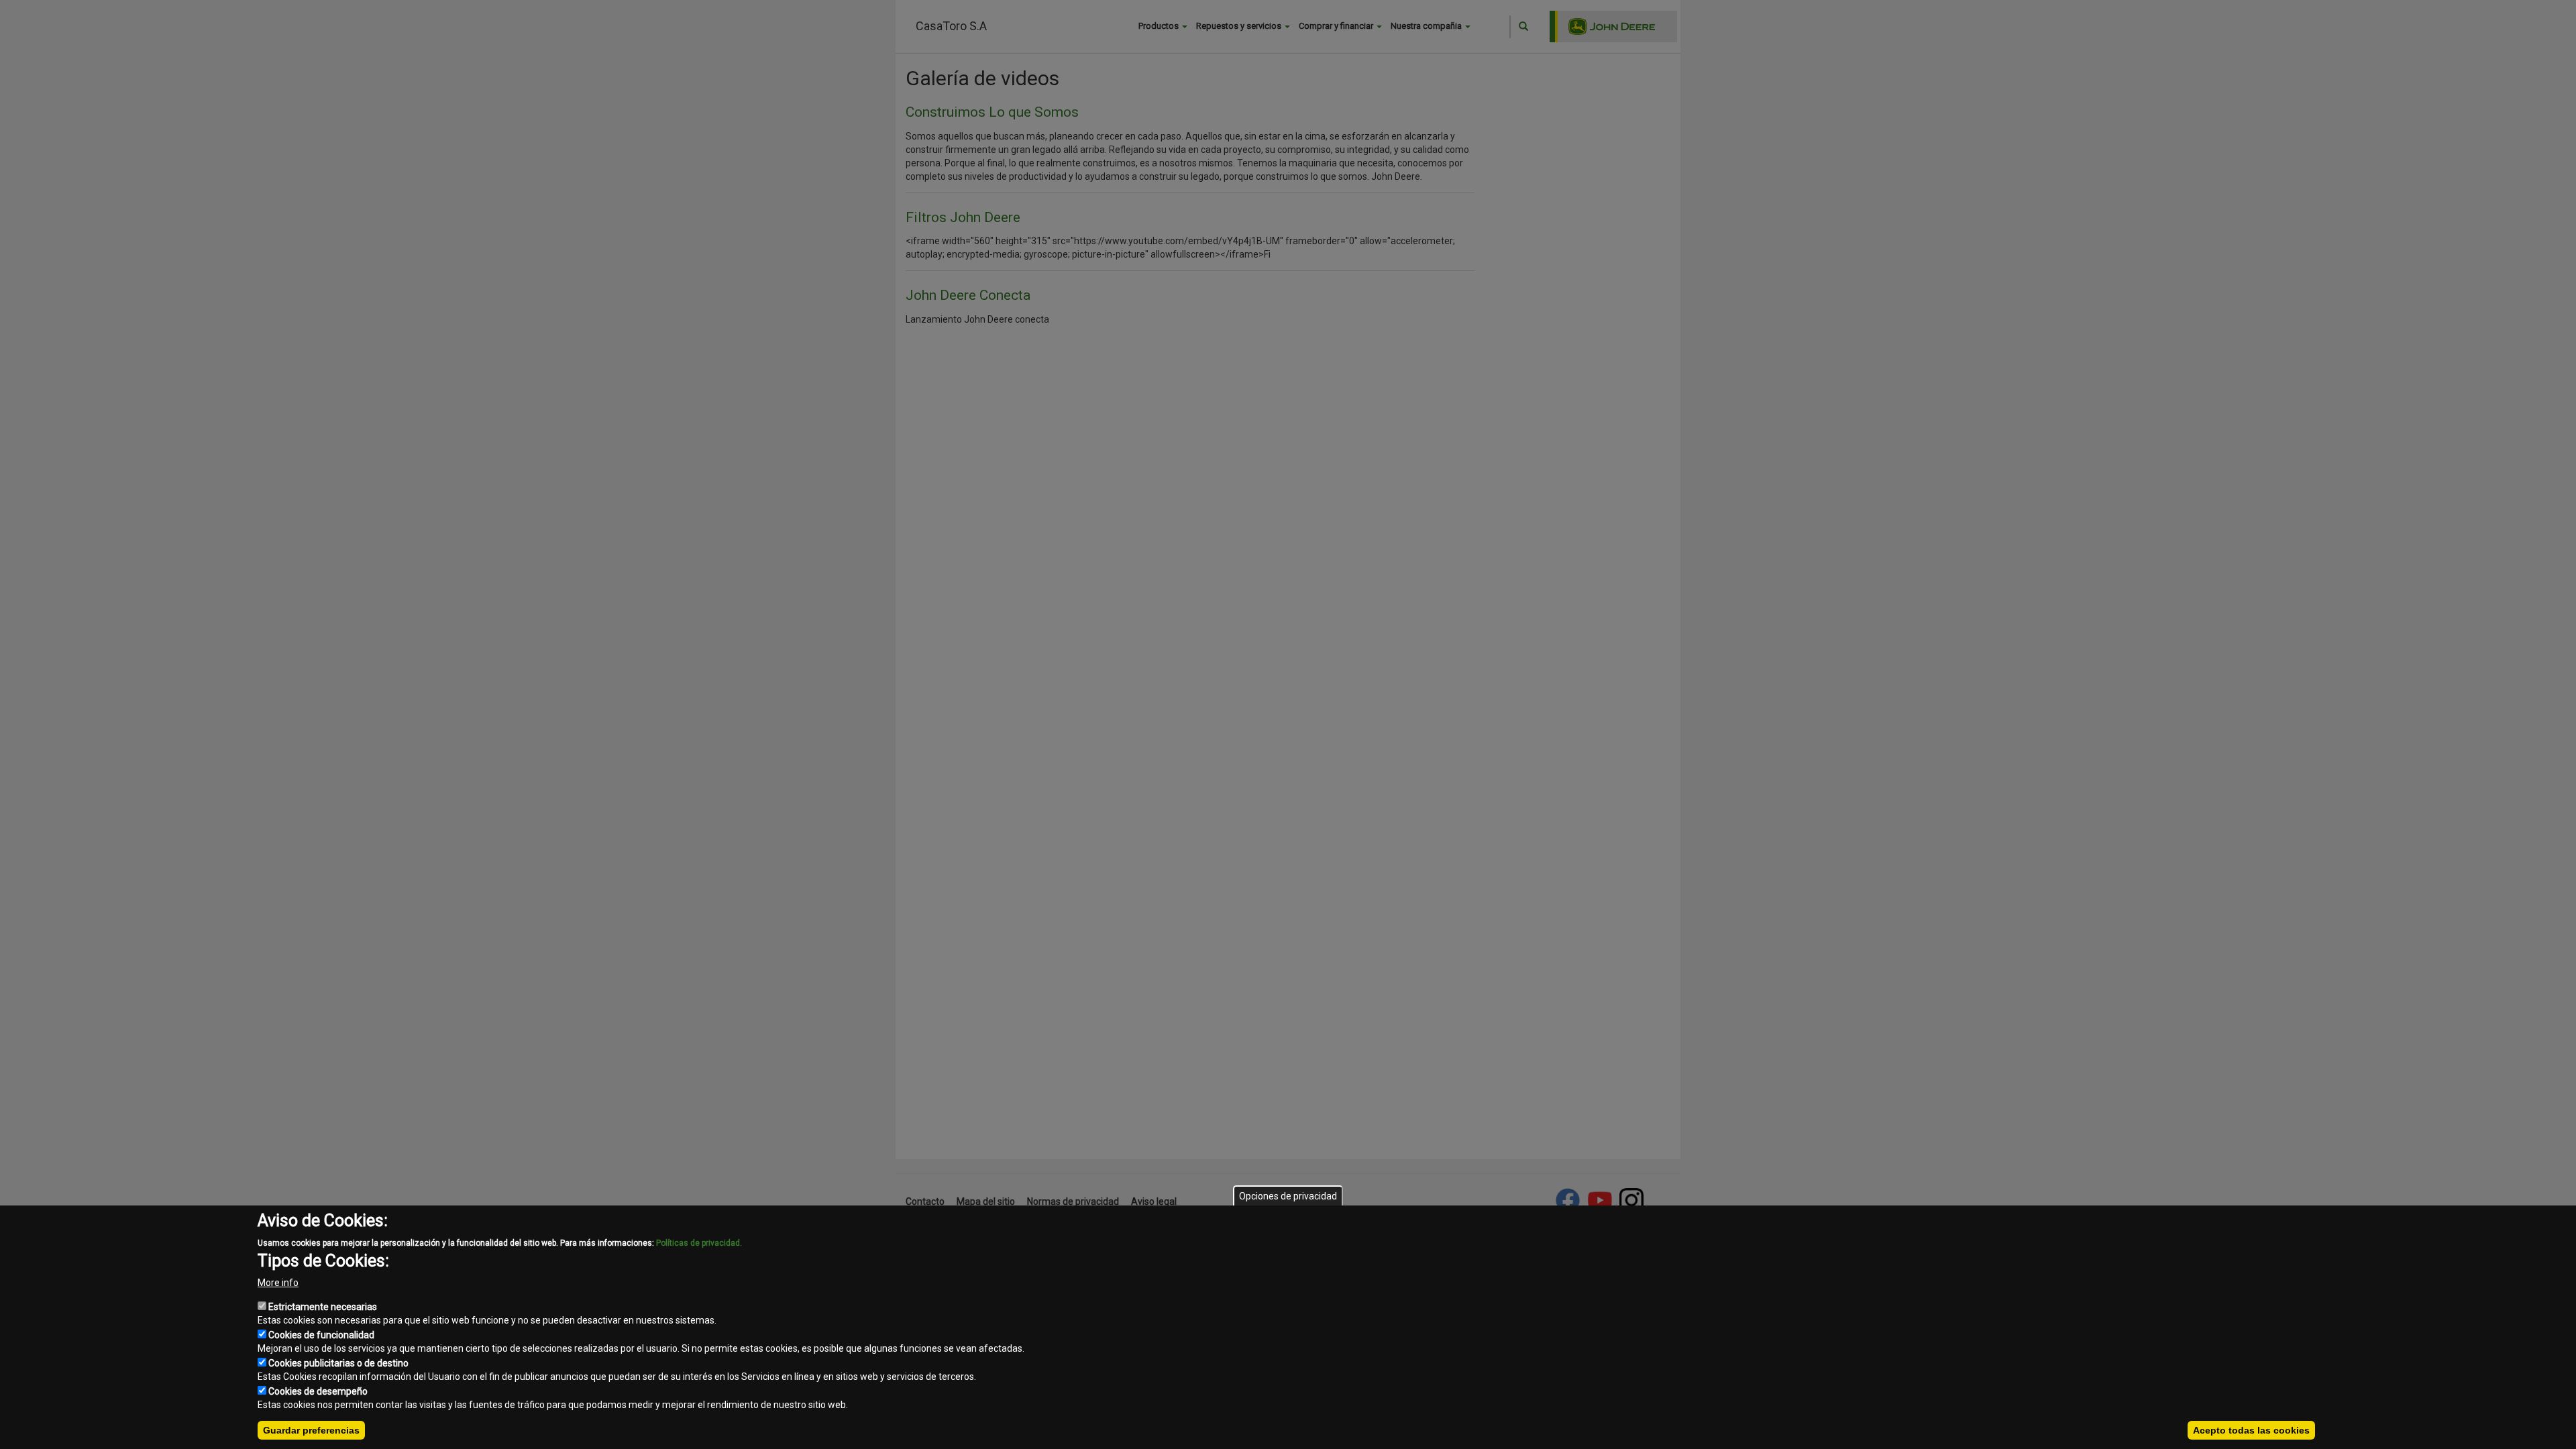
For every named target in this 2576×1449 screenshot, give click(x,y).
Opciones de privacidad (1288, 1196)
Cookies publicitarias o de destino (338, 1363)
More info (278, 1283)
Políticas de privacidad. (699, 1243)
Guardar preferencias (311, 1430)
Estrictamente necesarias (323, 1307)
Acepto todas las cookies (2251, 1430)
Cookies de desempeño (318, 1391)
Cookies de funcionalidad (321, 1335)
